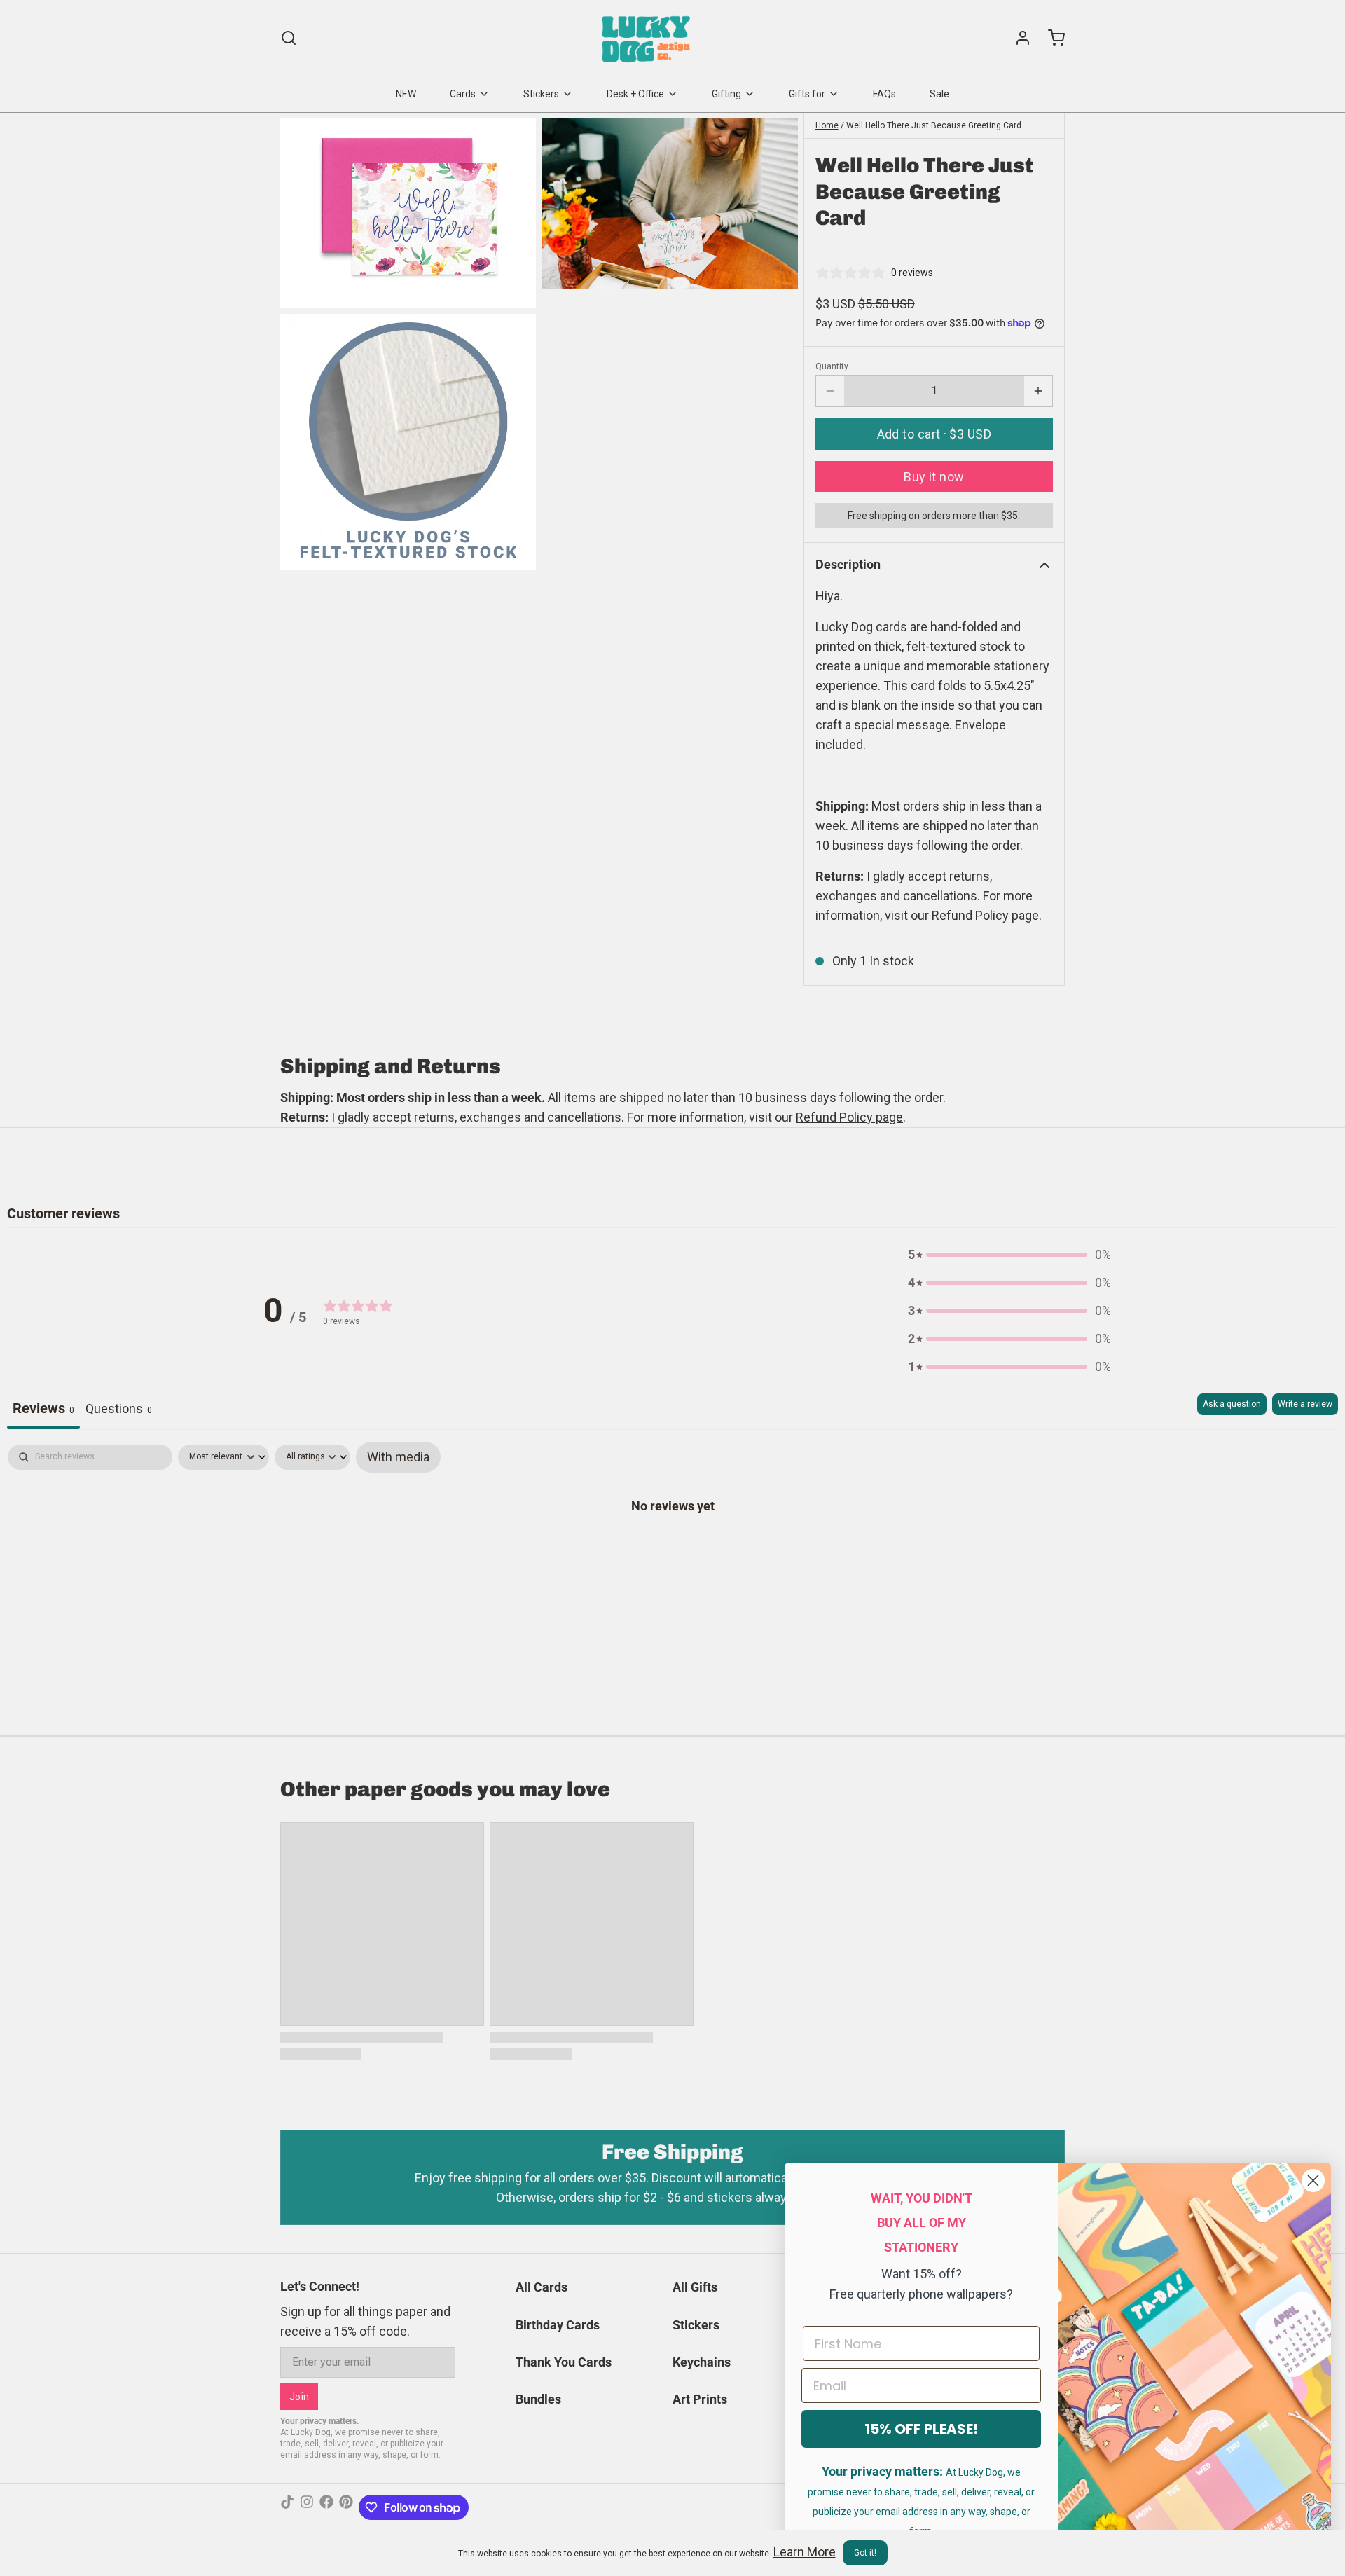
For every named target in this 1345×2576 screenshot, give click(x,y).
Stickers (541, 94)
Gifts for (807, 94)
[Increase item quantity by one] (1038, 391)
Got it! (865, 2553)
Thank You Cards (564, 2362)
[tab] (119, 1411)
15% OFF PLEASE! (921, 2429)
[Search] (289, 38)
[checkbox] (398, 1457)
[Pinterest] (346, 2507)
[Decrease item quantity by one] (830, 391)
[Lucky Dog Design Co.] (648, 38)
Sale (939, 94)
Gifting (726, 94)
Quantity (832, 366)
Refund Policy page (849, 1117)
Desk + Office (635, 94)
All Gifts (695, 2287)
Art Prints (700, 2399)
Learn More (805, 2552)
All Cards (542, 2287)
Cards (463, 94)
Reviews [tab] (43, 1408)
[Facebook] (326, 2507)
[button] (934, 434)
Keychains (702, 2362)
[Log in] (1017, 38)
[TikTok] (287, 2507)
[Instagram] (307, 2507)
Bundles (538, 2399)
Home (827, 125)
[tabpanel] (672, 1550)
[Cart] (1051, 38)
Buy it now (934, 477)
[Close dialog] (1313, 2181)
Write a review (1305, 1404)
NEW (406, 94)
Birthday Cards (558, 2325)
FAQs (884, 94)
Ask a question (1232, 1404)
